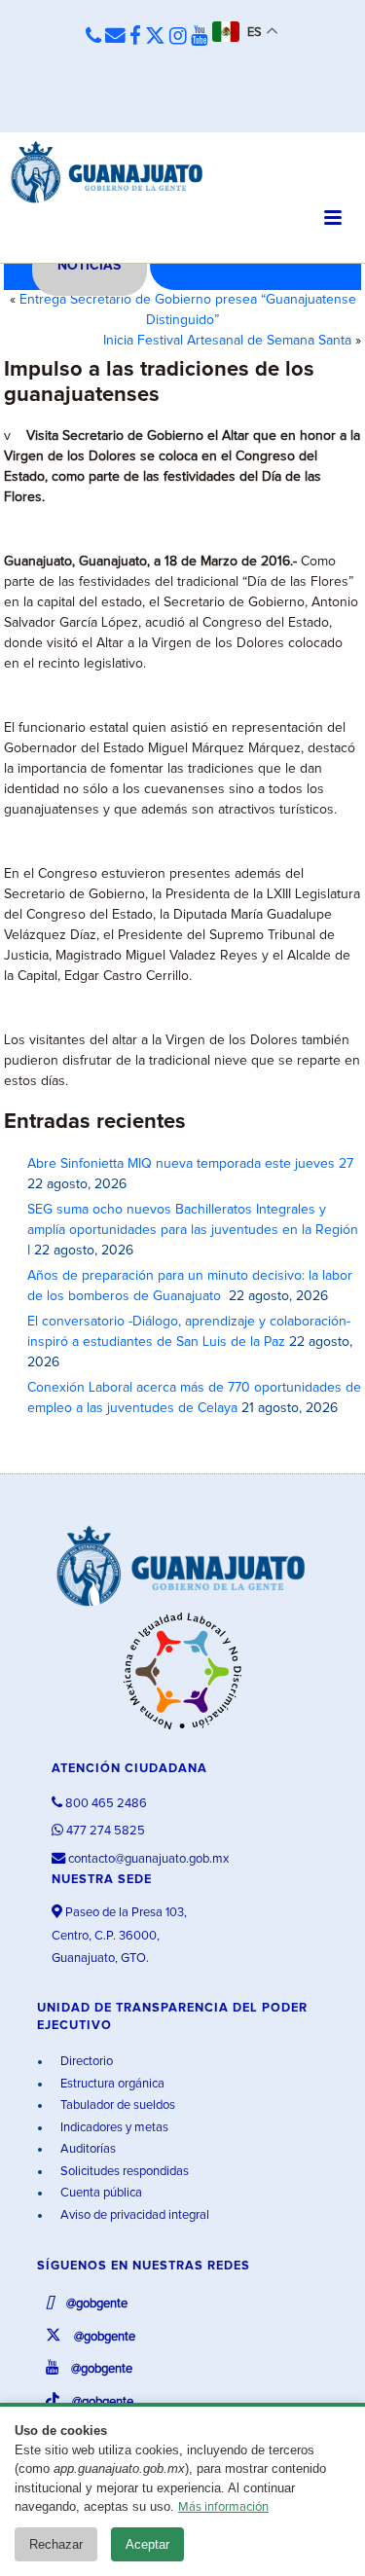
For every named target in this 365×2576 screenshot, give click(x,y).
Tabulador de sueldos (116, 2105)
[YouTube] (200, 37)
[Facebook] (135, 37)
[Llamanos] (93, 37)
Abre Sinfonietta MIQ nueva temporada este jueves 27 (190, 1164)
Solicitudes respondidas (123, 2172)
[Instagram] (178, 37)
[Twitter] (155, 37)
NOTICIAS (89, 266)
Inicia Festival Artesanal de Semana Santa (227, 341)
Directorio (85, 2062)
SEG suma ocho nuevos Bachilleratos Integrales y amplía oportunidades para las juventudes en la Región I (193, 1230)
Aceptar (147, 2544)
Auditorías (87, 2149)
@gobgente (95, 2304)
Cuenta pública (100, 2193)
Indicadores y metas (113, 2128)
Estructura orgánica (111, 2084)
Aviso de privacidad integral (133, 2215)
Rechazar (56, 2544)
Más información (223, 2507)
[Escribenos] (115, 37)
